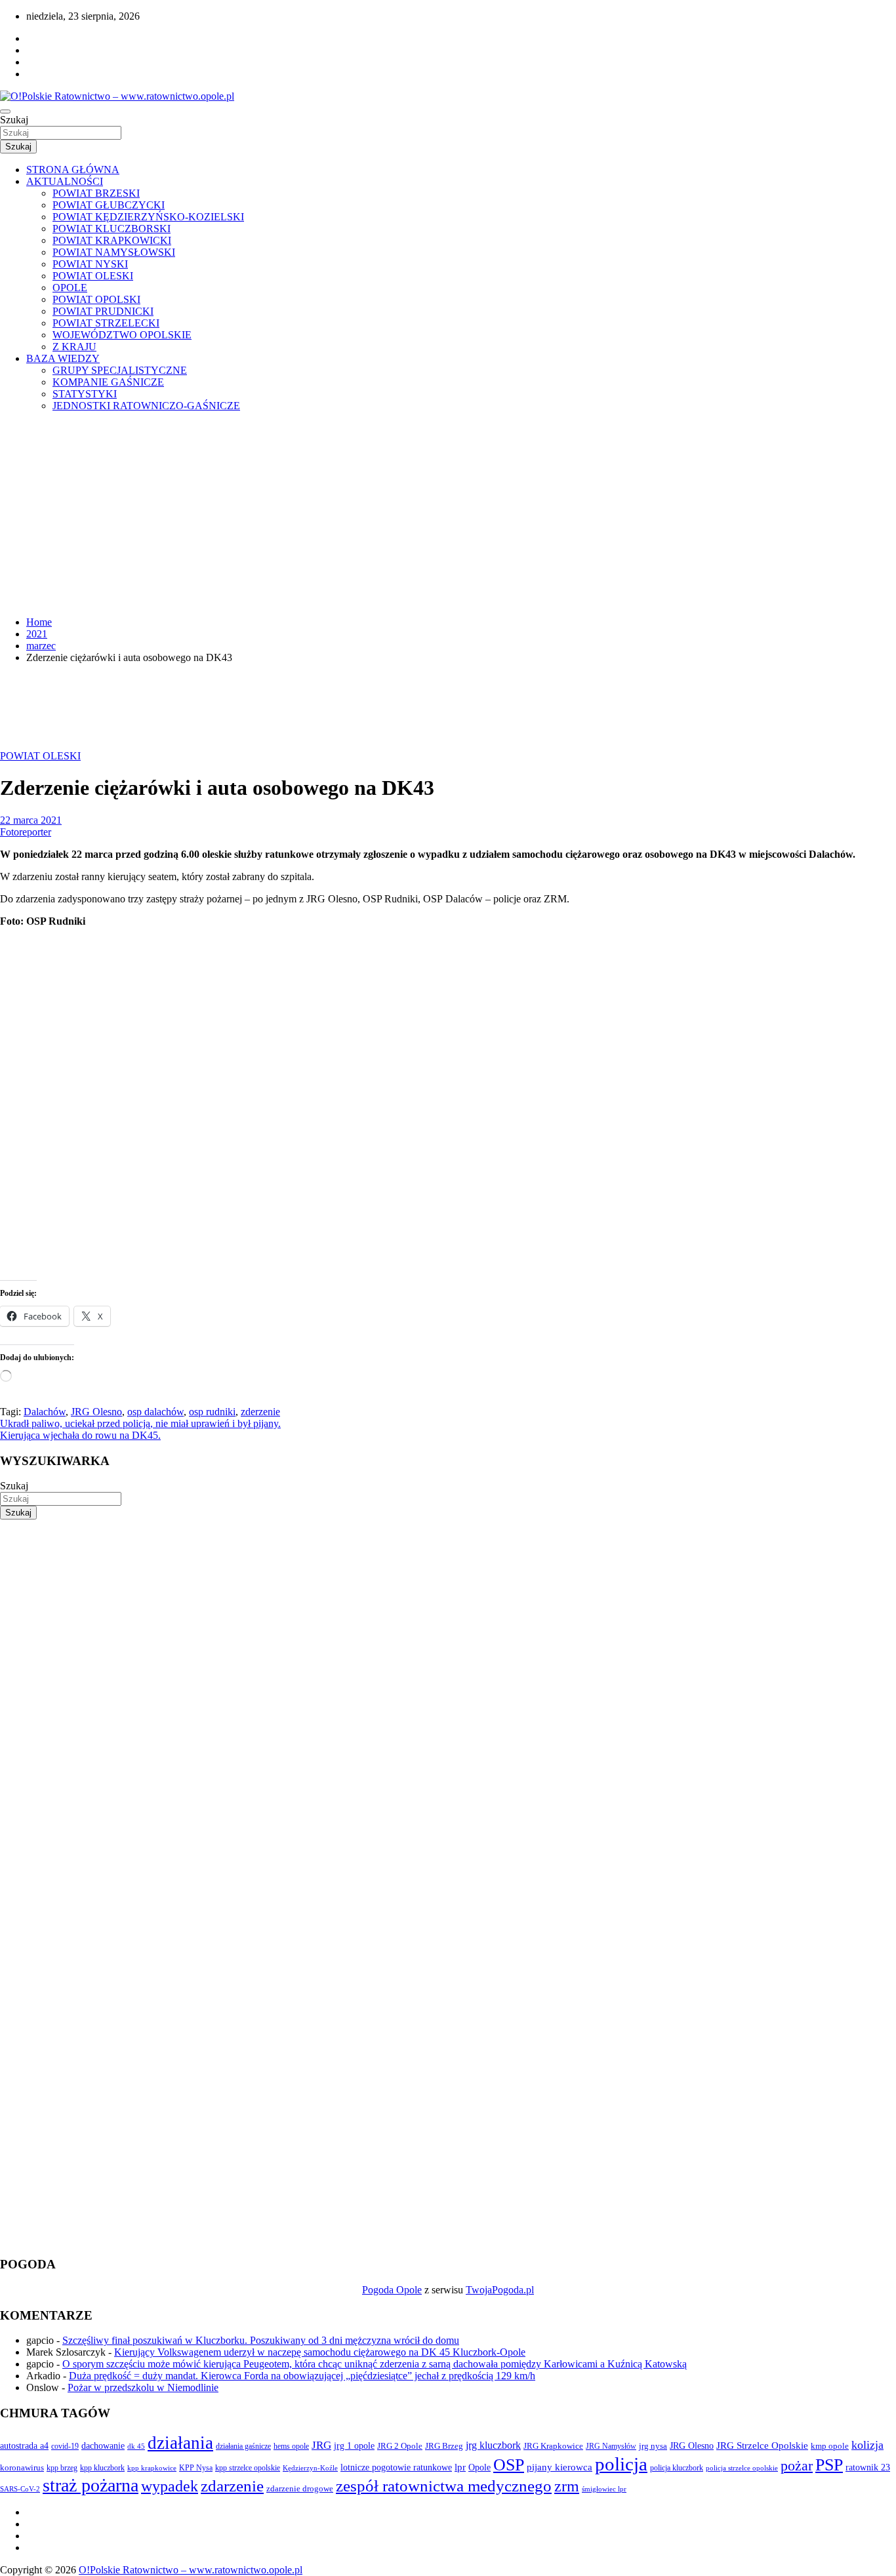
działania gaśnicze (243, 2446)
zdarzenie (232, 2486)
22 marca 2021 (31, 820)
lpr (460, 2467)
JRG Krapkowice (553, 2446)
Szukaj (14, 120)
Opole (479, 2467)
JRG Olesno (96, 1412)
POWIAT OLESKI (93, 276)
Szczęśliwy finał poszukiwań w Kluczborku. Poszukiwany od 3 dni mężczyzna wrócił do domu (261, 2340)
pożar (797, 2466)
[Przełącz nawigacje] (5, 111)
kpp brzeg (62, 2468)
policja (621, 2464)
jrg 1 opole (354, 2445)
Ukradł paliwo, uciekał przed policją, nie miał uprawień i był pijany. (140, 1423)
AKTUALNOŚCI (65, 181)
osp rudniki (212, 1412)
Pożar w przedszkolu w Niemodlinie (143, 2387)
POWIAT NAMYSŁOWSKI (114, 252)
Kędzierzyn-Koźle (310, 2468)
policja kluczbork (677, 2468)
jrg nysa (653, 2446)
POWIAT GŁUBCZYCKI (109, 205)
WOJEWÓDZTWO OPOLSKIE (122, 335)
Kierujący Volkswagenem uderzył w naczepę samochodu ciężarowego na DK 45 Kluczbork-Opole (320, 2352)
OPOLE (70, 288)
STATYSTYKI (85, 394)
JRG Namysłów (611, 2446)
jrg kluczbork (493, 2445)
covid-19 (65, 2446)
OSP (509, 2465)
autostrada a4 (24, 2445)
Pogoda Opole (392, 2290)
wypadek (170, 2486)
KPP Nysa (196, 2468)
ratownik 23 (868, 2467)
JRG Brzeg (444, 2446)
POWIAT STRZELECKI (106, 323)
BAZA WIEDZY (63, 358)
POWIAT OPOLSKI (96, 299)
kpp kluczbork (102, 2468)
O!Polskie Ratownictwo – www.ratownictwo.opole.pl (191, 2570)
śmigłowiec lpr (604, 2489)
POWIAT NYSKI (90, 264)
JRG (321, 2445)
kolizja (867, 2445)
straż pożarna (91, 2485)
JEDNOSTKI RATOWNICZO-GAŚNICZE (146, 406)
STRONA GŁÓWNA (73, 170)
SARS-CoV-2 (20, 2489)
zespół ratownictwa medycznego (444, 2486)
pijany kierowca (560, 2467)
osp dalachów (155, 1412)
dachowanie (103, 2446)
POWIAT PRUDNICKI (103, 311)
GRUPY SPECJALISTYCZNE (120, 370)
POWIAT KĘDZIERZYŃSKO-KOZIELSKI (148, 217)
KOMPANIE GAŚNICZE (108, 382)
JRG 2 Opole (400, 2446)
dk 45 (136, 2446)
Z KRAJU (74, 347)
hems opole (291, 2446)
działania (180, 2443)
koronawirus (22, 2467)
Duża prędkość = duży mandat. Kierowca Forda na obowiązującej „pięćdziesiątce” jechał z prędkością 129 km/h (302, 2376)
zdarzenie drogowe (300, 2488)
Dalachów (45, 1412)
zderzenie (260, 1412)
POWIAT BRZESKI (96, 193)
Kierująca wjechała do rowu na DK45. (80, 1435)
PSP (829, 2465)
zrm (567, 2486)
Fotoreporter (26, 832)
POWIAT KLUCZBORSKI (112, 229)
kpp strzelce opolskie (248, 2468)
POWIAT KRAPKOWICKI (112, 240)
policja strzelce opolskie (742, 2468)
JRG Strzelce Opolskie (762, 2445)
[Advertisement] (448, 514)
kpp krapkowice (152, 2468)
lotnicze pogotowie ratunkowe (396, 2467)
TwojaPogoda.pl (500, 2290)
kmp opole (830, 2446)
